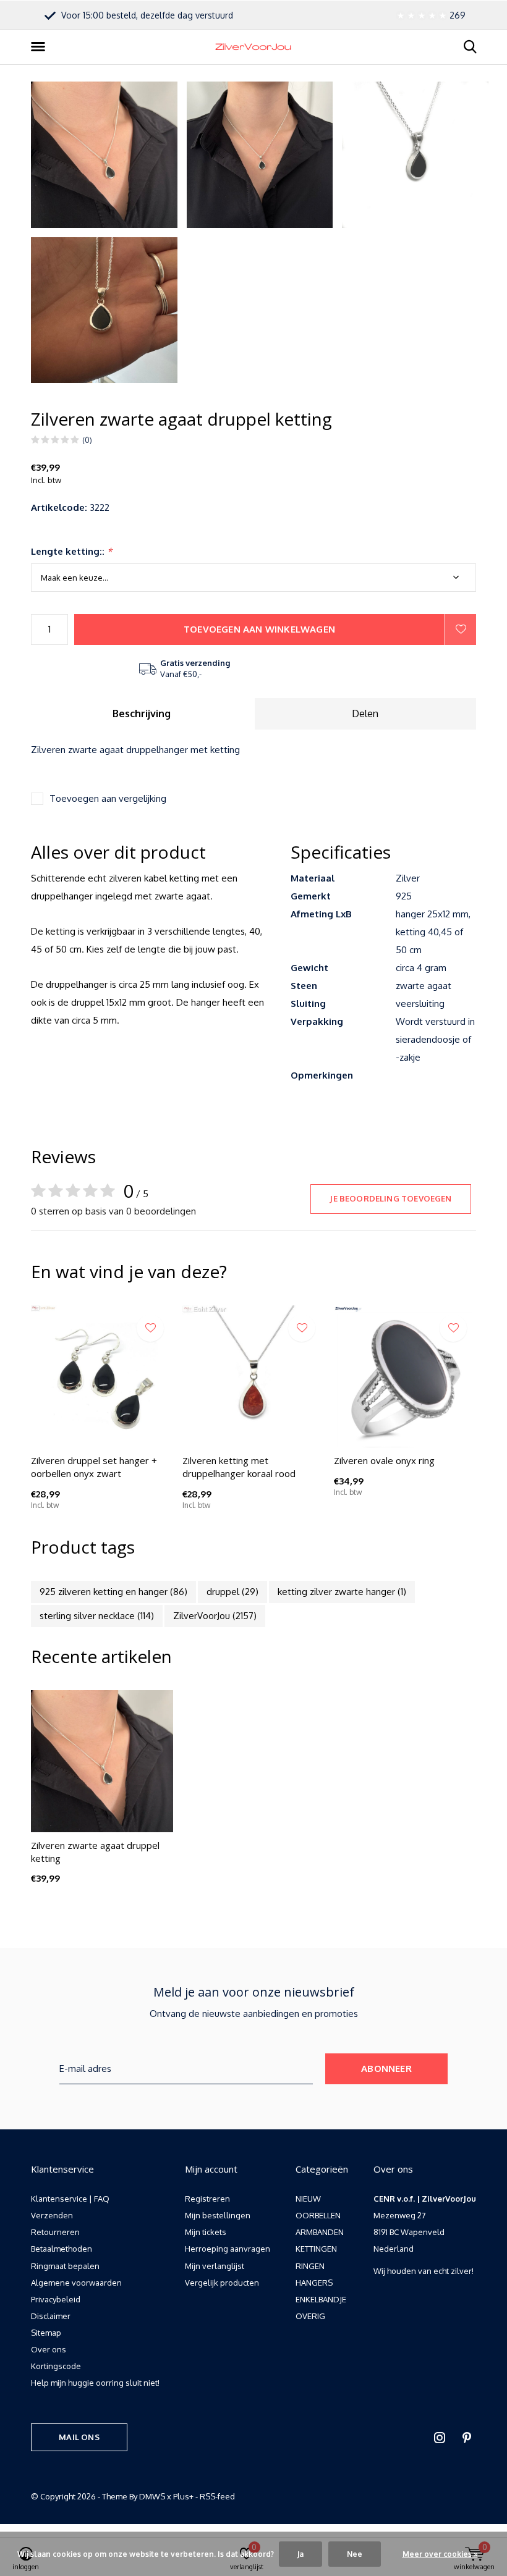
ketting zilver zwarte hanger (342, 1592)
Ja (300, 2554)
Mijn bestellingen (218, 2215)
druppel (232, 1592)
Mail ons (79, 2437)
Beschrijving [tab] (142, 713)
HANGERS (314, 2283)
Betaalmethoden (62, 2249)
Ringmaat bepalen (65, 2266)
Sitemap (46, 2333)
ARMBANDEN (320, 2232)
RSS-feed (217, 2496)
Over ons (49, 2349)
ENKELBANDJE (321, 2299)
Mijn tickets (206, 2232)
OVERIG (310, 2316)
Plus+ (183, 2496)
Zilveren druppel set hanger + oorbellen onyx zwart (94, 1467)
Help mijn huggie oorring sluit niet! (95, 2383)
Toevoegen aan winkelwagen (259, 629)
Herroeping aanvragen (228, 2249)
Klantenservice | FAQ (70, 2199)
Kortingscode (56, 2366)
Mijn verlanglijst (215, 2266)
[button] (40, 47)
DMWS (152, 2496)
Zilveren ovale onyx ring (384, 1460)
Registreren (207, 2199)
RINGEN (310, 2266)
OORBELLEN (318, 2215)
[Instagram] (440, 2438)
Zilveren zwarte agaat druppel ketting (95, 1852)
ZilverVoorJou (215, 1616)
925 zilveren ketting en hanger (113, 1592)
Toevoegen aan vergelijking (108, 798)
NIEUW (308, 2199)
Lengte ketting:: (71, 551)
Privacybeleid (56, 2299)
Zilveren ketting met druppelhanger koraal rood (239, 1467)
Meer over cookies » (440, 2554)
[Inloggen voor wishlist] (461, 629)
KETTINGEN (316, 2249)
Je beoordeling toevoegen (390, 1198)
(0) (87, 440)
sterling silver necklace (97, 1616)
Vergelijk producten (222, 2283)
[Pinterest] (467, 2438)
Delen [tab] (365, 713)
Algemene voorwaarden (76, 2283)
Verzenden (52, 2215)
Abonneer (386, 2069)
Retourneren (55, 2232)
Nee (355, 2554)
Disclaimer (51, 2316)
